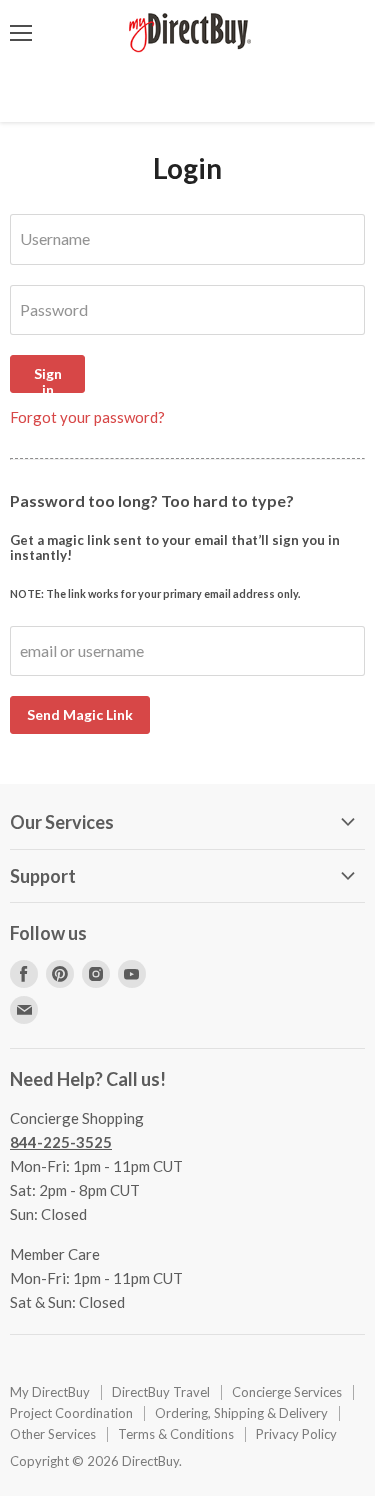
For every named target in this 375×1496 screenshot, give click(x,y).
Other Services (53, 1434)
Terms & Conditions (176, 1434)
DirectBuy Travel (161, 1392)
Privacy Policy (296, 1434)
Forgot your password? (87, 417)
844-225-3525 (61, 1142)
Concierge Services (287, 1392)
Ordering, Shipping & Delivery (241, 1413)
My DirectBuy (50, 1392)
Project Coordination (71, 1413)
